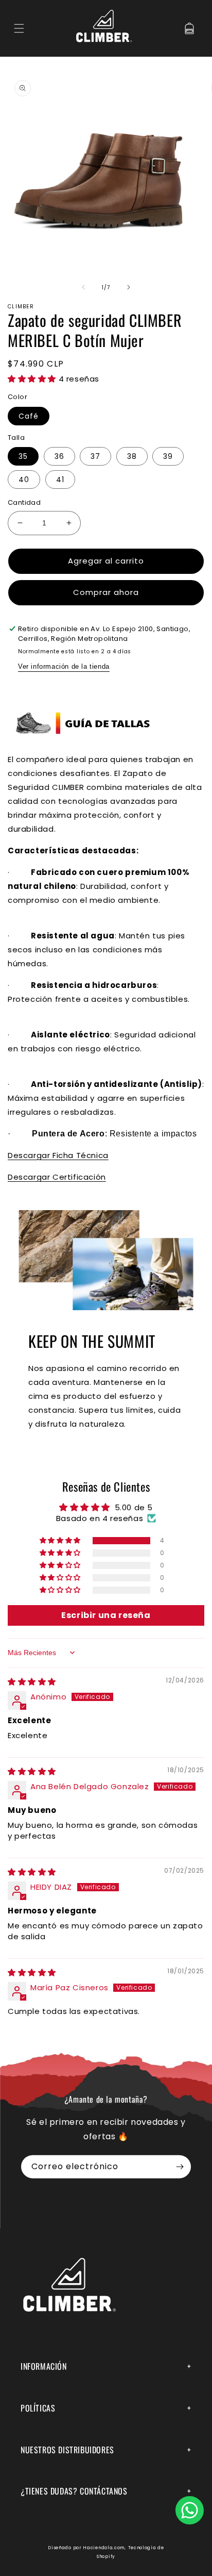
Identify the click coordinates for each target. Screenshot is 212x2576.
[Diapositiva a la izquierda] (83, 287)
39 (168, 456)
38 (132, 456)
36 (59, 456)
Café (29, 416)
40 (24, 480)
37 (95, 456)
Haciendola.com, (104, 2548)
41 (60, 480)
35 (23, 456)
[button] (19, 28)
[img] (32, 1682)
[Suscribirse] (180, 2167)
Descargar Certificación (57, 1177)
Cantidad (24, 502)
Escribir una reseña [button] (106, 1615)
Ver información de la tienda (64, 666)
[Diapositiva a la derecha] (129, 287)
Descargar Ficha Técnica (58, 1155)
